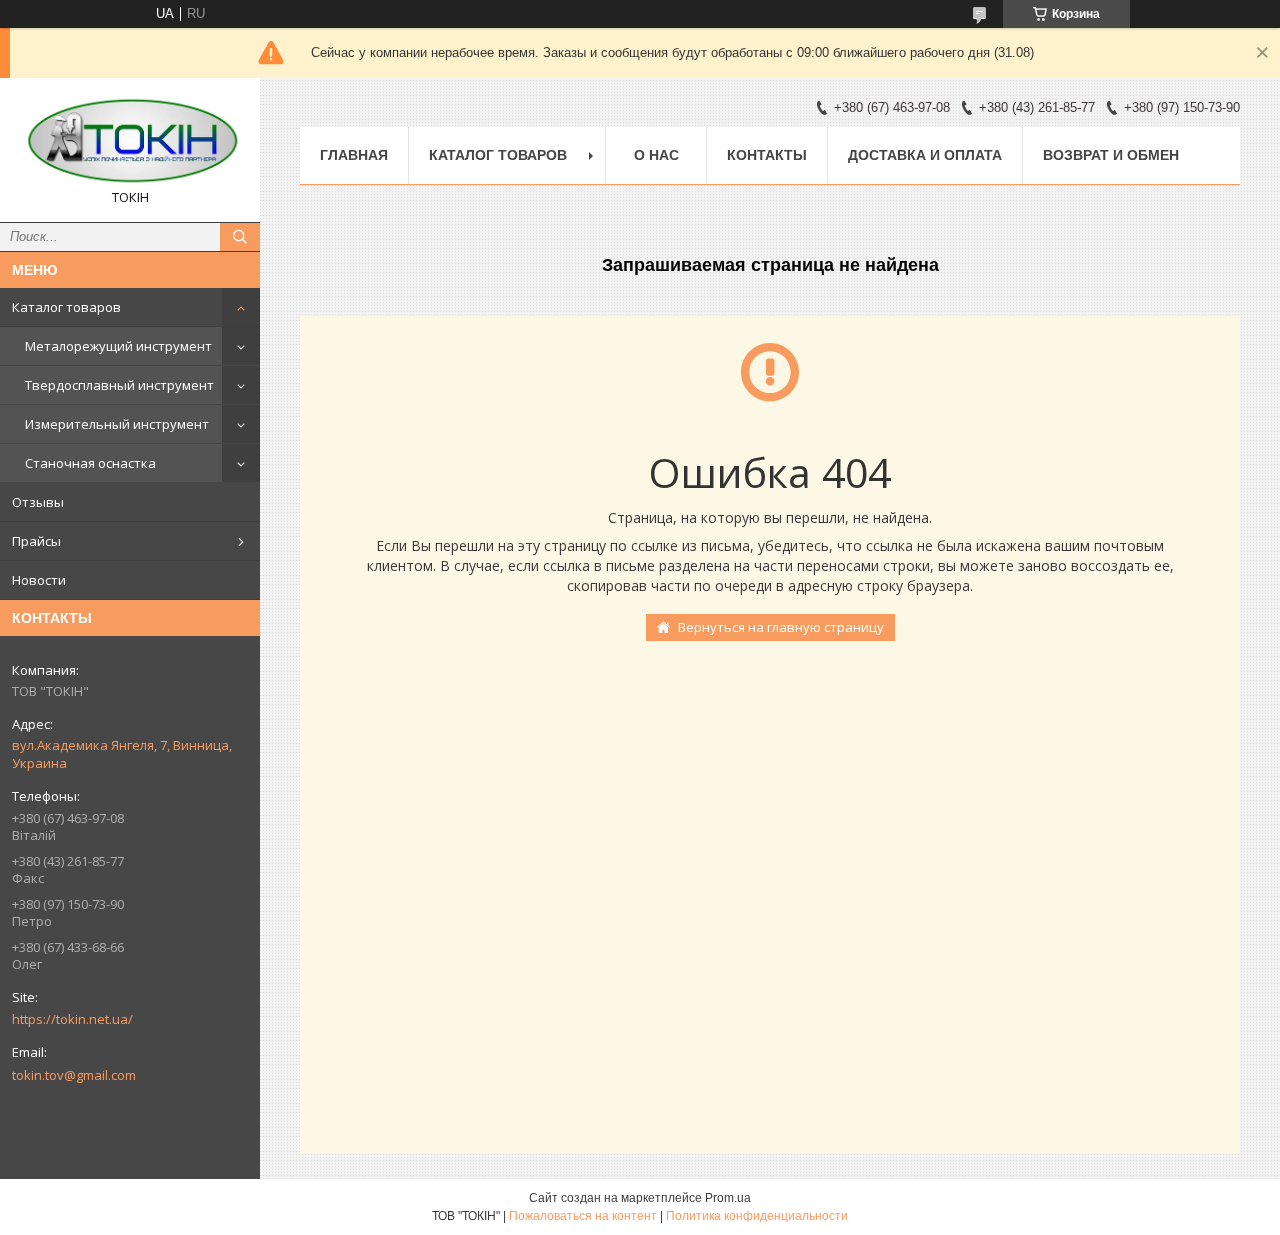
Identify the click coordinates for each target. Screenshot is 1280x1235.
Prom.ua (728, 1198)
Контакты (767, 155)
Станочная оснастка (90, 463)
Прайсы (36, 541)
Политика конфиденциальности (757, 1216)
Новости (39, 580)
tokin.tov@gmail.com (74, 1075)
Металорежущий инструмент (118, 346)
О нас (656, 155)
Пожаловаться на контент (583, 1216)
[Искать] (240, 237)
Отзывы (38, 502)
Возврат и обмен (1111, 155)
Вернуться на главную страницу (781, 627)
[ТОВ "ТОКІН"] (130, 141)
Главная (354, 155)
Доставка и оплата (925, 155)
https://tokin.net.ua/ (72, 1019)
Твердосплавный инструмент (119, 385)
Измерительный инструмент (117, 424)
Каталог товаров (66, 307)
